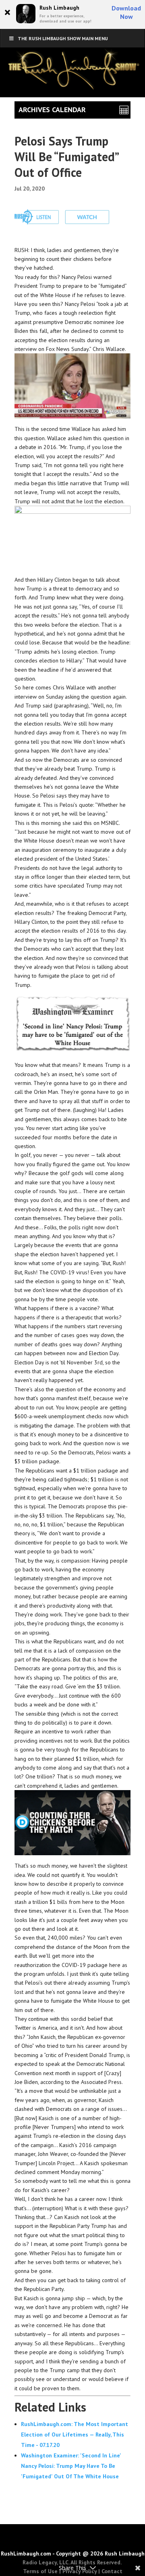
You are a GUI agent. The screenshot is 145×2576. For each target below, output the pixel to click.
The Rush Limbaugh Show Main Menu (63, 38)
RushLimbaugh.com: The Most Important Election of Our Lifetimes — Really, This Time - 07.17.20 (75, 2434)
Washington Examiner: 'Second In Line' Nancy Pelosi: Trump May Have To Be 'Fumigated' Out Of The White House (71, 2466)
